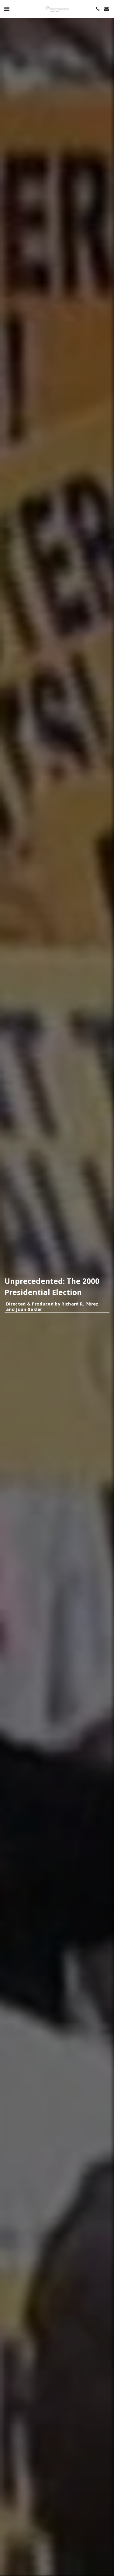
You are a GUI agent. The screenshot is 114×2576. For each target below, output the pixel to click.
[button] (7, 9)
